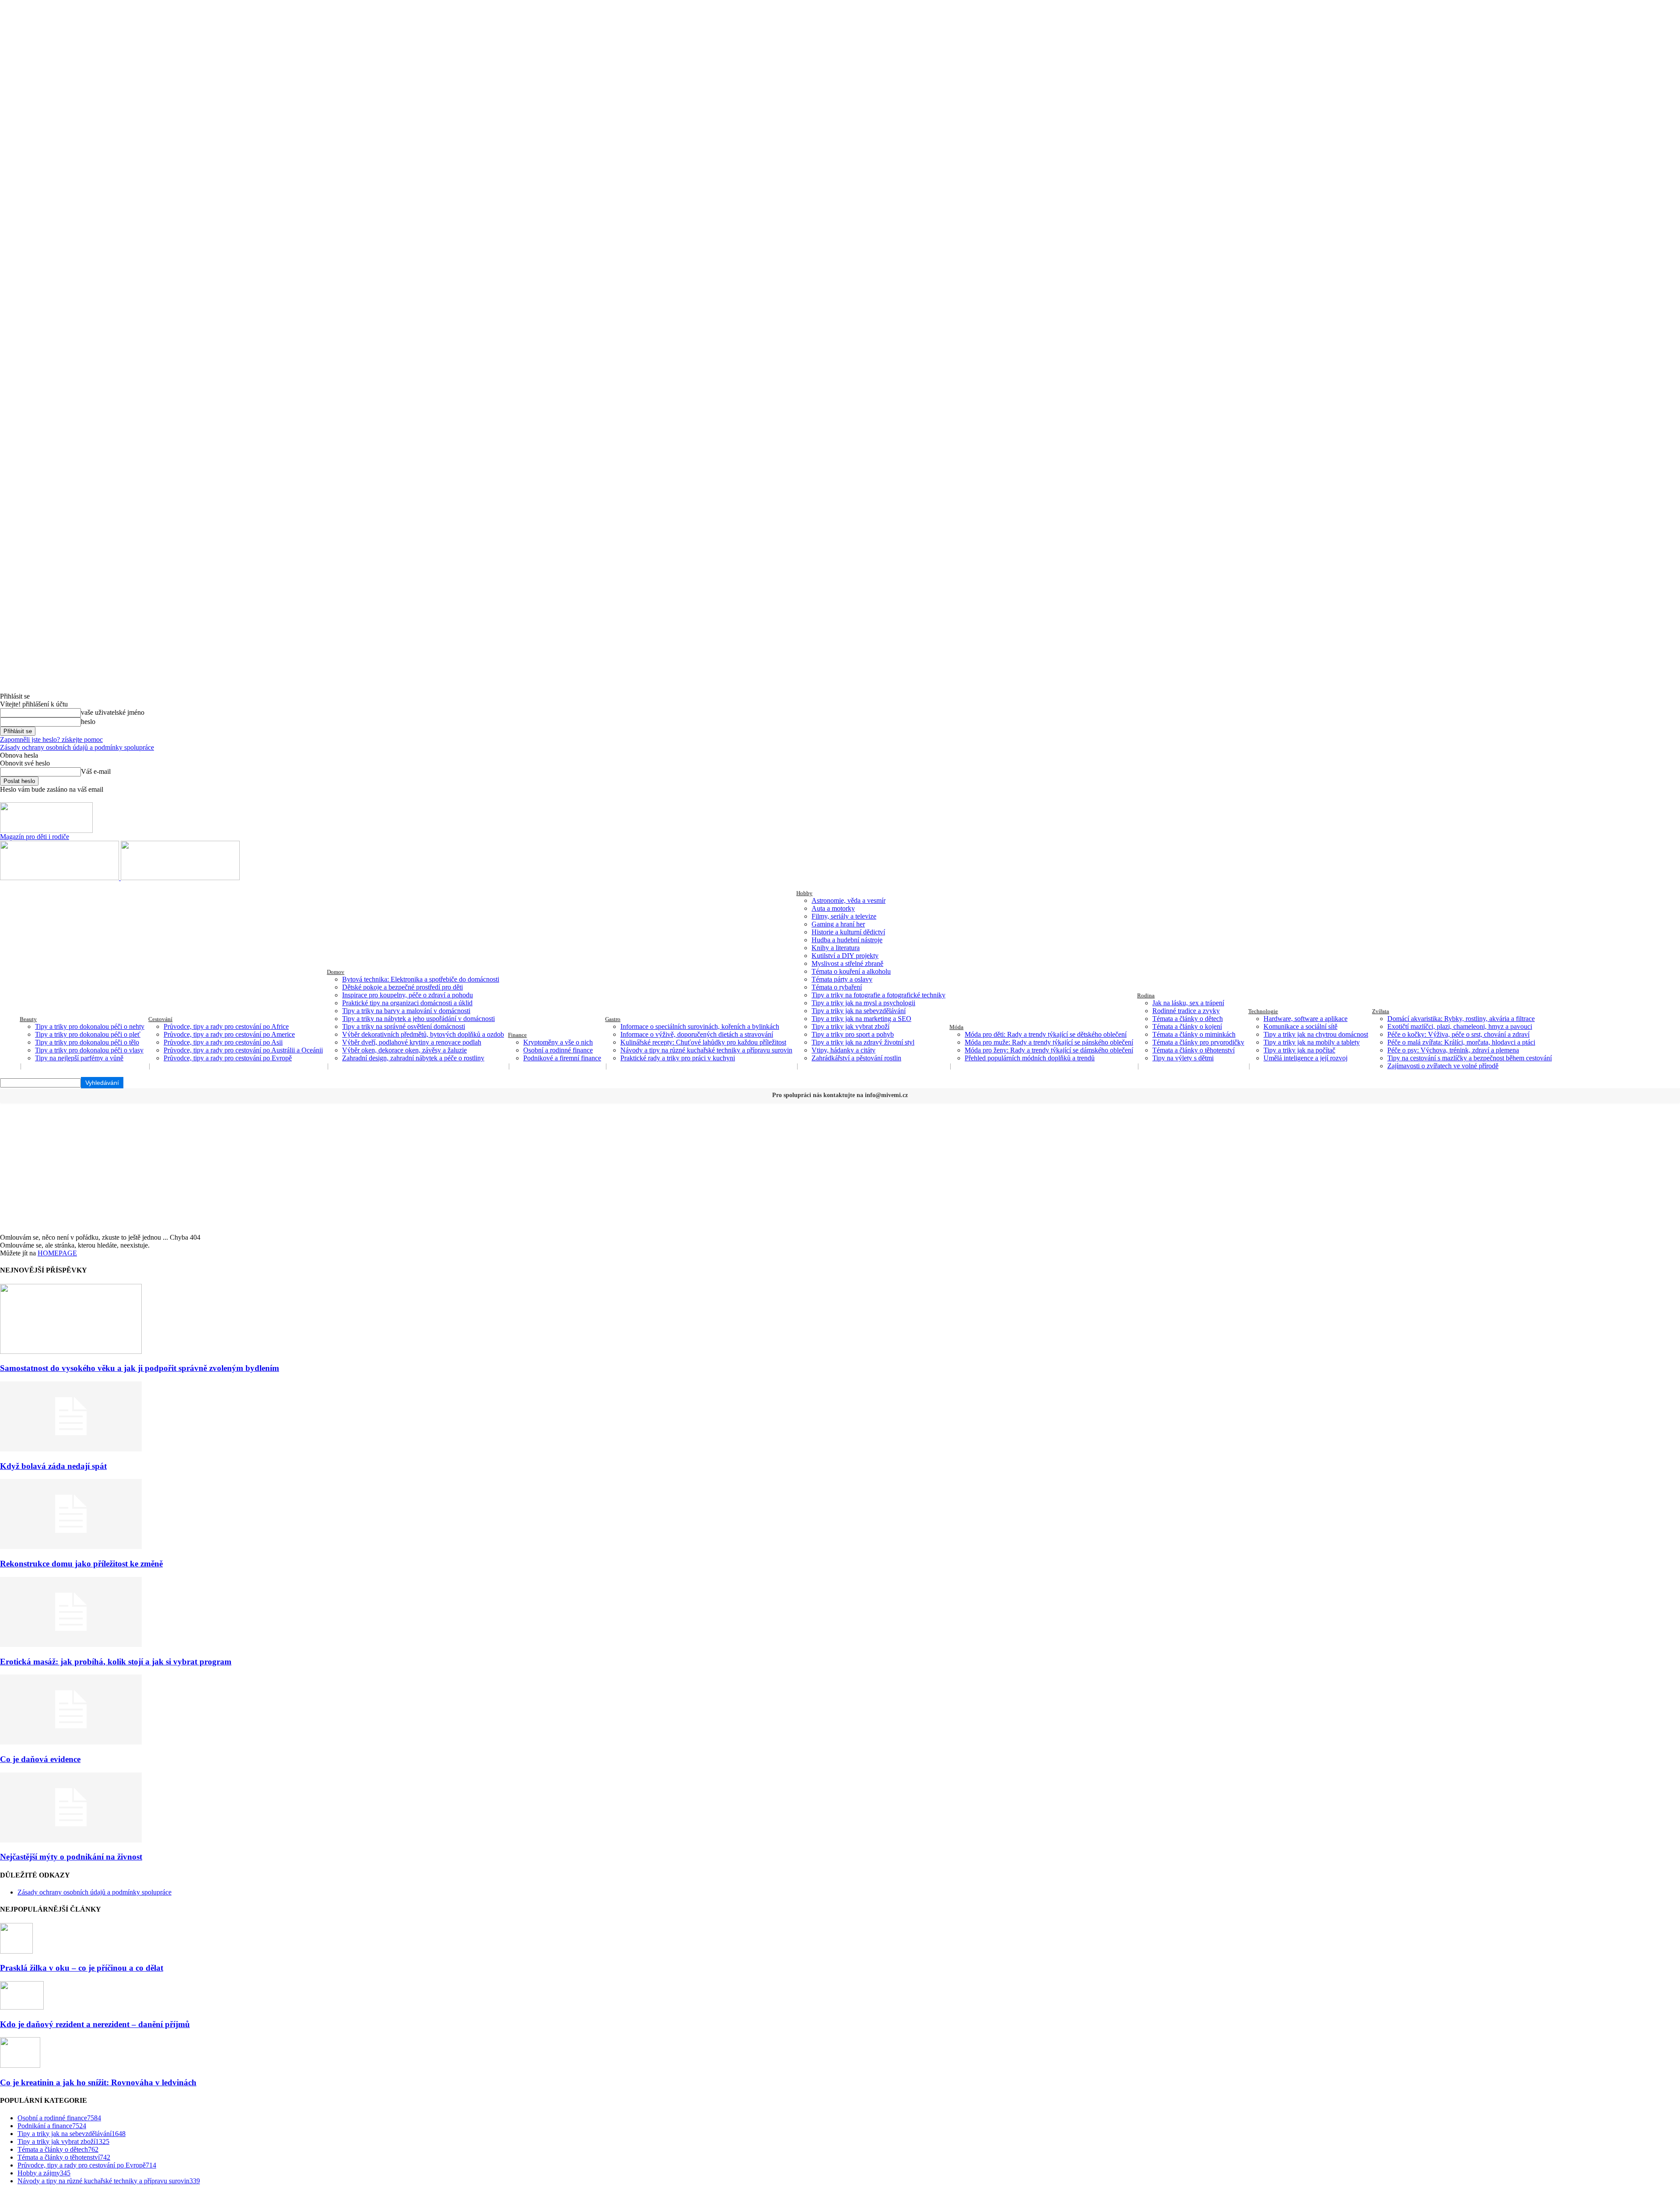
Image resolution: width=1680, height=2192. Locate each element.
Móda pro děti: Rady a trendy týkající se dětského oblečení (1046, 1034)
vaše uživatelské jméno (113, 712)
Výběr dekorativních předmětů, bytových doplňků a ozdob (423, 1034)
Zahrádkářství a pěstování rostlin (856, 1058)
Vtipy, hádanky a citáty (843, 1050)
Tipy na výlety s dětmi (1183, 1058)
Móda (956, 1027)
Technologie (1263, 1011)
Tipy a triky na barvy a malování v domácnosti (406, 1011)
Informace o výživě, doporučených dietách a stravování (697, 1034)
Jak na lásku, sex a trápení (1188, 1003)
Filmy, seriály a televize (844, 916)
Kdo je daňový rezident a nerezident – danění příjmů (95, 2024)
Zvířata (1381, 1011)
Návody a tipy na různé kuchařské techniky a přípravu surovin (706, 1050)
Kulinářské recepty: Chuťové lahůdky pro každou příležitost (703, 1042)
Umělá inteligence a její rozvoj (1305, 1058)
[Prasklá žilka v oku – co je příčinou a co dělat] (16, 1951)
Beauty (28, 1019)
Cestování (160, 1019)
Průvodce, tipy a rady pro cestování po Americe (229, 1034)
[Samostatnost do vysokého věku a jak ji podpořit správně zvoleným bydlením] (71, 1351)
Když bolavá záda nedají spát (53, 1466)
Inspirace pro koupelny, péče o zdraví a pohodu (408, 995)
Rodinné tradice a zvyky (1186, 1011)
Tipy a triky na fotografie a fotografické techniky (878, 995)
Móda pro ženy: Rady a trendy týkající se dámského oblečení (1049, 1050)
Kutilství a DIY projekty (845, 956)
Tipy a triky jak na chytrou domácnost (1316, 1034)
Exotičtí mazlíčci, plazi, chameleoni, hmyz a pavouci (1460, 1026)
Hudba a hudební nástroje (847, 940)
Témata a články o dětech (1188, 1019)
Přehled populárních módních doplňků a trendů (1030, 1058)
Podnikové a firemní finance (562, 1058)
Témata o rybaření (837, 987)
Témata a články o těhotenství (1193, 1050)
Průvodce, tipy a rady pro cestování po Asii (223, 1042)
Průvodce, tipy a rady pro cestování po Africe (226, 1026)
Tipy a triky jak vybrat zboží (850, 1026)
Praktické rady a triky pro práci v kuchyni (678, 1058)
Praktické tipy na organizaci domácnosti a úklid (407, 1003)
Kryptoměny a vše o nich (558, 1042)
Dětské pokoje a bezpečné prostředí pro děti (402, 987)
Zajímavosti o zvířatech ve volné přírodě (1443, 1066)
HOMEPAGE (57, 1253)
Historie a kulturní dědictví (848, 932)
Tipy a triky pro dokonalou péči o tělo (87, 1042)
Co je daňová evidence (40, 1759)
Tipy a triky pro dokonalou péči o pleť (88, 1034)
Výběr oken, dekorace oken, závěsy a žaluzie (404, 1050)
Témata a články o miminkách (1194, 1034)
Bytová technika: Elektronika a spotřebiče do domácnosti (421, 979)
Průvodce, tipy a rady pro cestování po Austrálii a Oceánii (243, 1050)
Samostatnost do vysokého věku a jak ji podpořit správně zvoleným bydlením (140, 1368)
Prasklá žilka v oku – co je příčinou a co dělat (82, 1968)
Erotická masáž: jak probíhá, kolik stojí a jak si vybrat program (116, 1662)
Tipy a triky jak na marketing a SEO (861, 1019)
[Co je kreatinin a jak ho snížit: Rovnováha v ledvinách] (20, 2065)
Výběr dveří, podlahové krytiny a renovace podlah (412, 1042)
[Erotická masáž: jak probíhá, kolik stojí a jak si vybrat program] (71, 1645)
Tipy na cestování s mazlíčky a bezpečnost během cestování (1470, 1058)
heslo (88, 722)
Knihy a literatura (836, 948)
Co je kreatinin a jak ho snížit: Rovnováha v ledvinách (98, 2082)
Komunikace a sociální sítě (1300, 1026)
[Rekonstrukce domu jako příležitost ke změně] (71, 1547)
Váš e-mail (96, 771)
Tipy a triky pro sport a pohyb (853, 1034)
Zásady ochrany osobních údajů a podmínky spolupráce (77, 747)
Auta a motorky (833, 908)
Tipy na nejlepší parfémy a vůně (79, 1058)
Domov (336, 972)
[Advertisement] (840, 1168)
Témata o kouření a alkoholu (851, 971)
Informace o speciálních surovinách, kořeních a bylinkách (700, 1026)
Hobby (804, 893)
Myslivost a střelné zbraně (847, 963)
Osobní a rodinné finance (558, 1050)
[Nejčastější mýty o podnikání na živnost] (71, 1840)
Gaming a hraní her (838, 924)
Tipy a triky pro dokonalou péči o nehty (90, 1026)
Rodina (1146, 995)
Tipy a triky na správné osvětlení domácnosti (404, 1026)
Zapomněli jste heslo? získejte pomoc (51, 739)
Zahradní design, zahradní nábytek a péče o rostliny (413, 1058)
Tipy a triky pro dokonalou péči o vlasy (89, 1050)
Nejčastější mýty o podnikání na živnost (71, 1857)
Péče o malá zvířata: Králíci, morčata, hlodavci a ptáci (1461, 1042)
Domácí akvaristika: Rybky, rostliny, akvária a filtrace (1461, 1019)
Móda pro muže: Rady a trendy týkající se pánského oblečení (1049, 1042)
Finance (517, 1035)
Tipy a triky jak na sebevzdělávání (859, 1011)
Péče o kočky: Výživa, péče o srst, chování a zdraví (1458, 1034)
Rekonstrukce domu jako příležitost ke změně (81, 1564)
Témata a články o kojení (1187, 1026)
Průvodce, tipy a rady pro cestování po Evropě (228, 1058)
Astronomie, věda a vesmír (849, 900)
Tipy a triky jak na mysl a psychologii (863, 1003)
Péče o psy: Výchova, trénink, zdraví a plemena (1453, 1050)
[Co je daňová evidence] (71, 1742)
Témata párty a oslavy (842, 979)
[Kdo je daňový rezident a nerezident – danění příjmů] (22, 2007)
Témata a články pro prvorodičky (1198, 1042)
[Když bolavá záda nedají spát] (71, 1449)
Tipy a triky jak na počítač (1299, 1050)
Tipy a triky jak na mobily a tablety (1312, 1042)
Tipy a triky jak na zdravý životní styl (863, 1042)
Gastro (613, 1019)
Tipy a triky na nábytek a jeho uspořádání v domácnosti (418, 1019)
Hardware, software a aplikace (1305, 1019)
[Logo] (60, 878)
